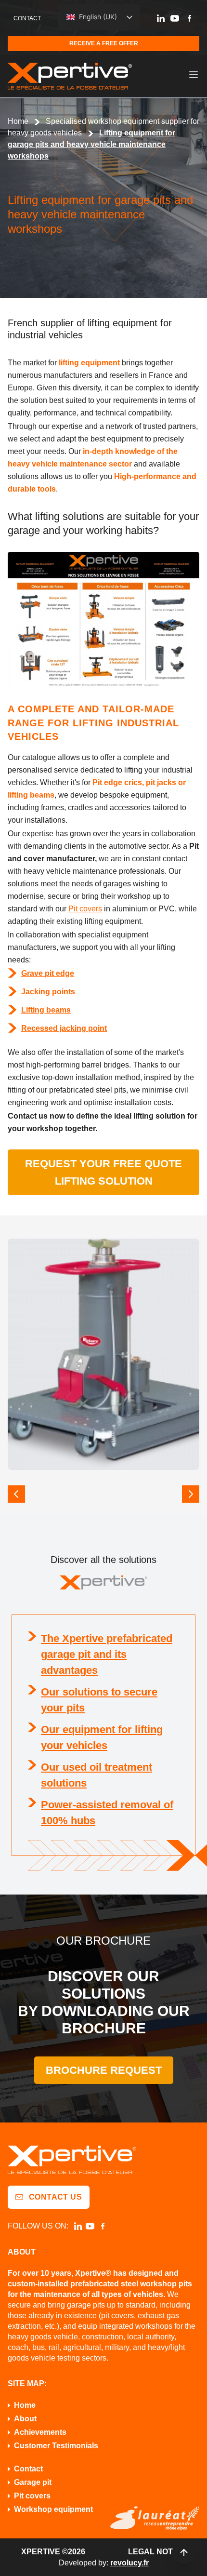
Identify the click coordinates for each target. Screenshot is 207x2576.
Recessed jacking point (64, 1028)
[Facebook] (189, 18)
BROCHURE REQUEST (104, 2070)
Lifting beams (46, 1010)
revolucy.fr (129, 2563)
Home (18, 121)
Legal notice (157, 2552)
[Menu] (194, 75)
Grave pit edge (48, 973)
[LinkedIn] (161, 18)
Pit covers (85, 909)
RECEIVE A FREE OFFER (104, 43)
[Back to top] (184, 2553)
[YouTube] (175, 18)
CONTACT (27, 18)
